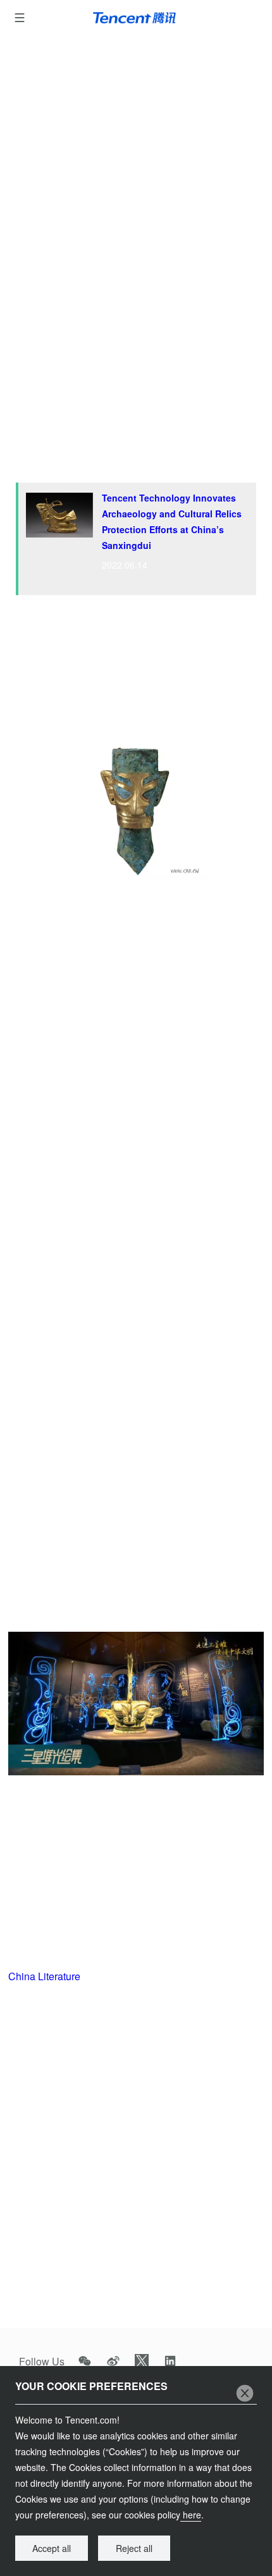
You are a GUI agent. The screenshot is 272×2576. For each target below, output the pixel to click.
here (191, 2515)
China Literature (44, 1976)
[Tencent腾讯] (136, 18)
